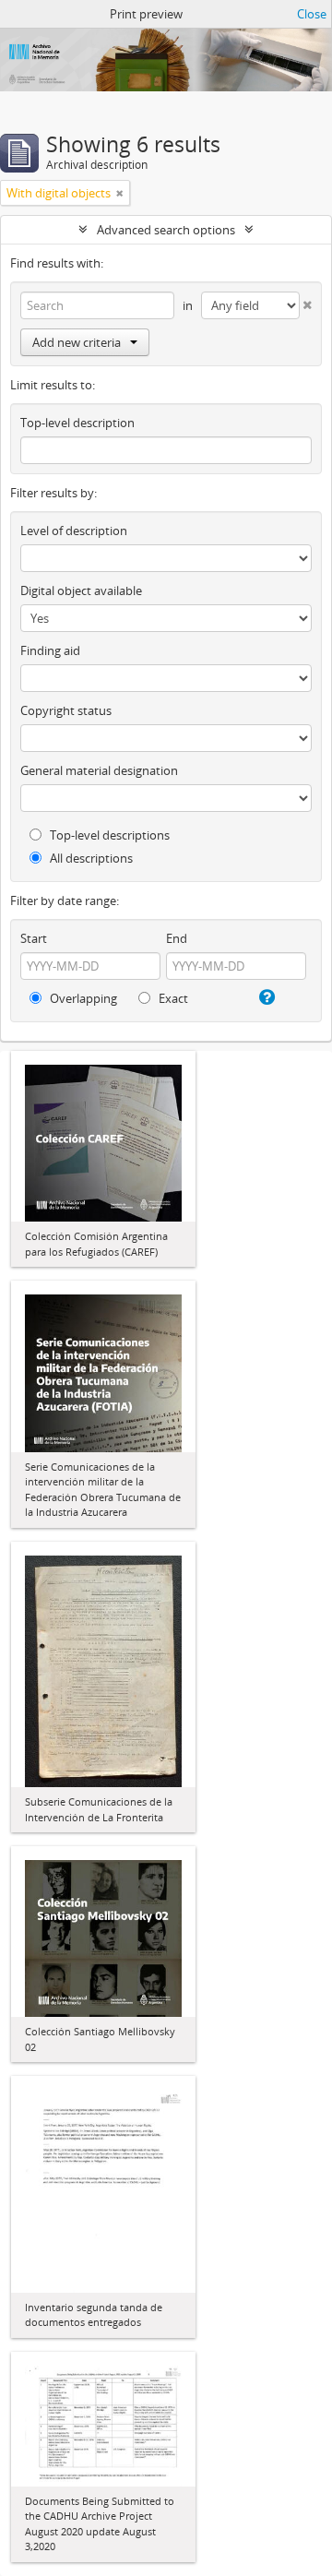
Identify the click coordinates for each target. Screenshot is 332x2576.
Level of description (74, 531)
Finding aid (50, 650)
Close (312, 14)
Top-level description (77, 423)
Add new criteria (77, 342)
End (177, 938)
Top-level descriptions (108, 835)
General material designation (99, 770)
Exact (172, 998)
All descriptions (90, 858)
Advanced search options (166, 230)
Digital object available (81, 590)
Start (34, 938)
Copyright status (66, 710)
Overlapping (82, 998)
